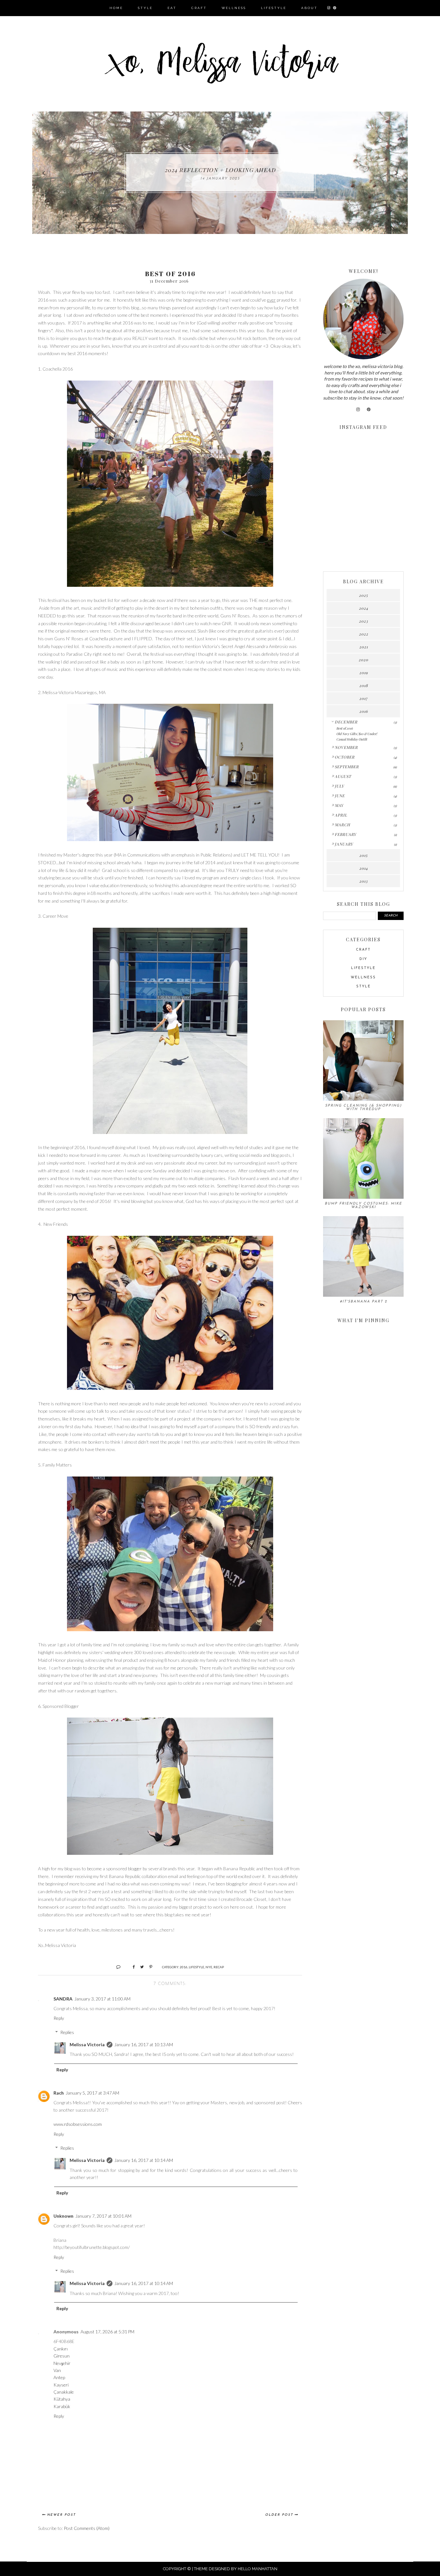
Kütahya (62, 2399)
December (346, 722)
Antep (59, 2377)
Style (145, 8)
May (339, 805)
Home (116, 8)
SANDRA (63, 1999)
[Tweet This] (140, 1967)
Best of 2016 (344, 728)
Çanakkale (64, 2392)
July (339, 786)
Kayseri (61, 2385)
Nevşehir (62, 2363)
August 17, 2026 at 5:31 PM (107, 2332)
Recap (219, 1967)
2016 (184, 1967)
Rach (59, 2093)
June (340, 796)
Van (57, 2370)
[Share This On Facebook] (131, 1967)
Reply (59, 2018)
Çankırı (61, 2349)
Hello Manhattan (258, 2569)
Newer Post (61, 2515)
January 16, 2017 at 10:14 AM (144, 2160)
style (363, 987)
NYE (209, 1967)
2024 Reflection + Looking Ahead (220, 170)
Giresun (62, 2356)
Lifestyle (274, 8)
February (345, 834)
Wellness (234, 8)
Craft (199, 8)
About (309, 8)
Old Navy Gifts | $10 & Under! (357, 734)
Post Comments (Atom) (87, 2528)
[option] (220, 173)
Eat (172, 8)
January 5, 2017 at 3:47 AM (92, 2093)
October (345, 757)
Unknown (63, 2216)
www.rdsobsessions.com (78, 2124)
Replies (67, 2032)
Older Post (279, 2515)
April (341, 815)
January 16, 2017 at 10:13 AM (144, 2044)
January (344, 844)
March (342, 825)
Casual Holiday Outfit (352, 739)
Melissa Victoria (87, 2044)
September (347, 767)
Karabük (62, 2406)
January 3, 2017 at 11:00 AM (102, 1999)
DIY (363, 959)
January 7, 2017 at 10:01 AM (103, 2216)
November (346, 747)
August (343, 776)
